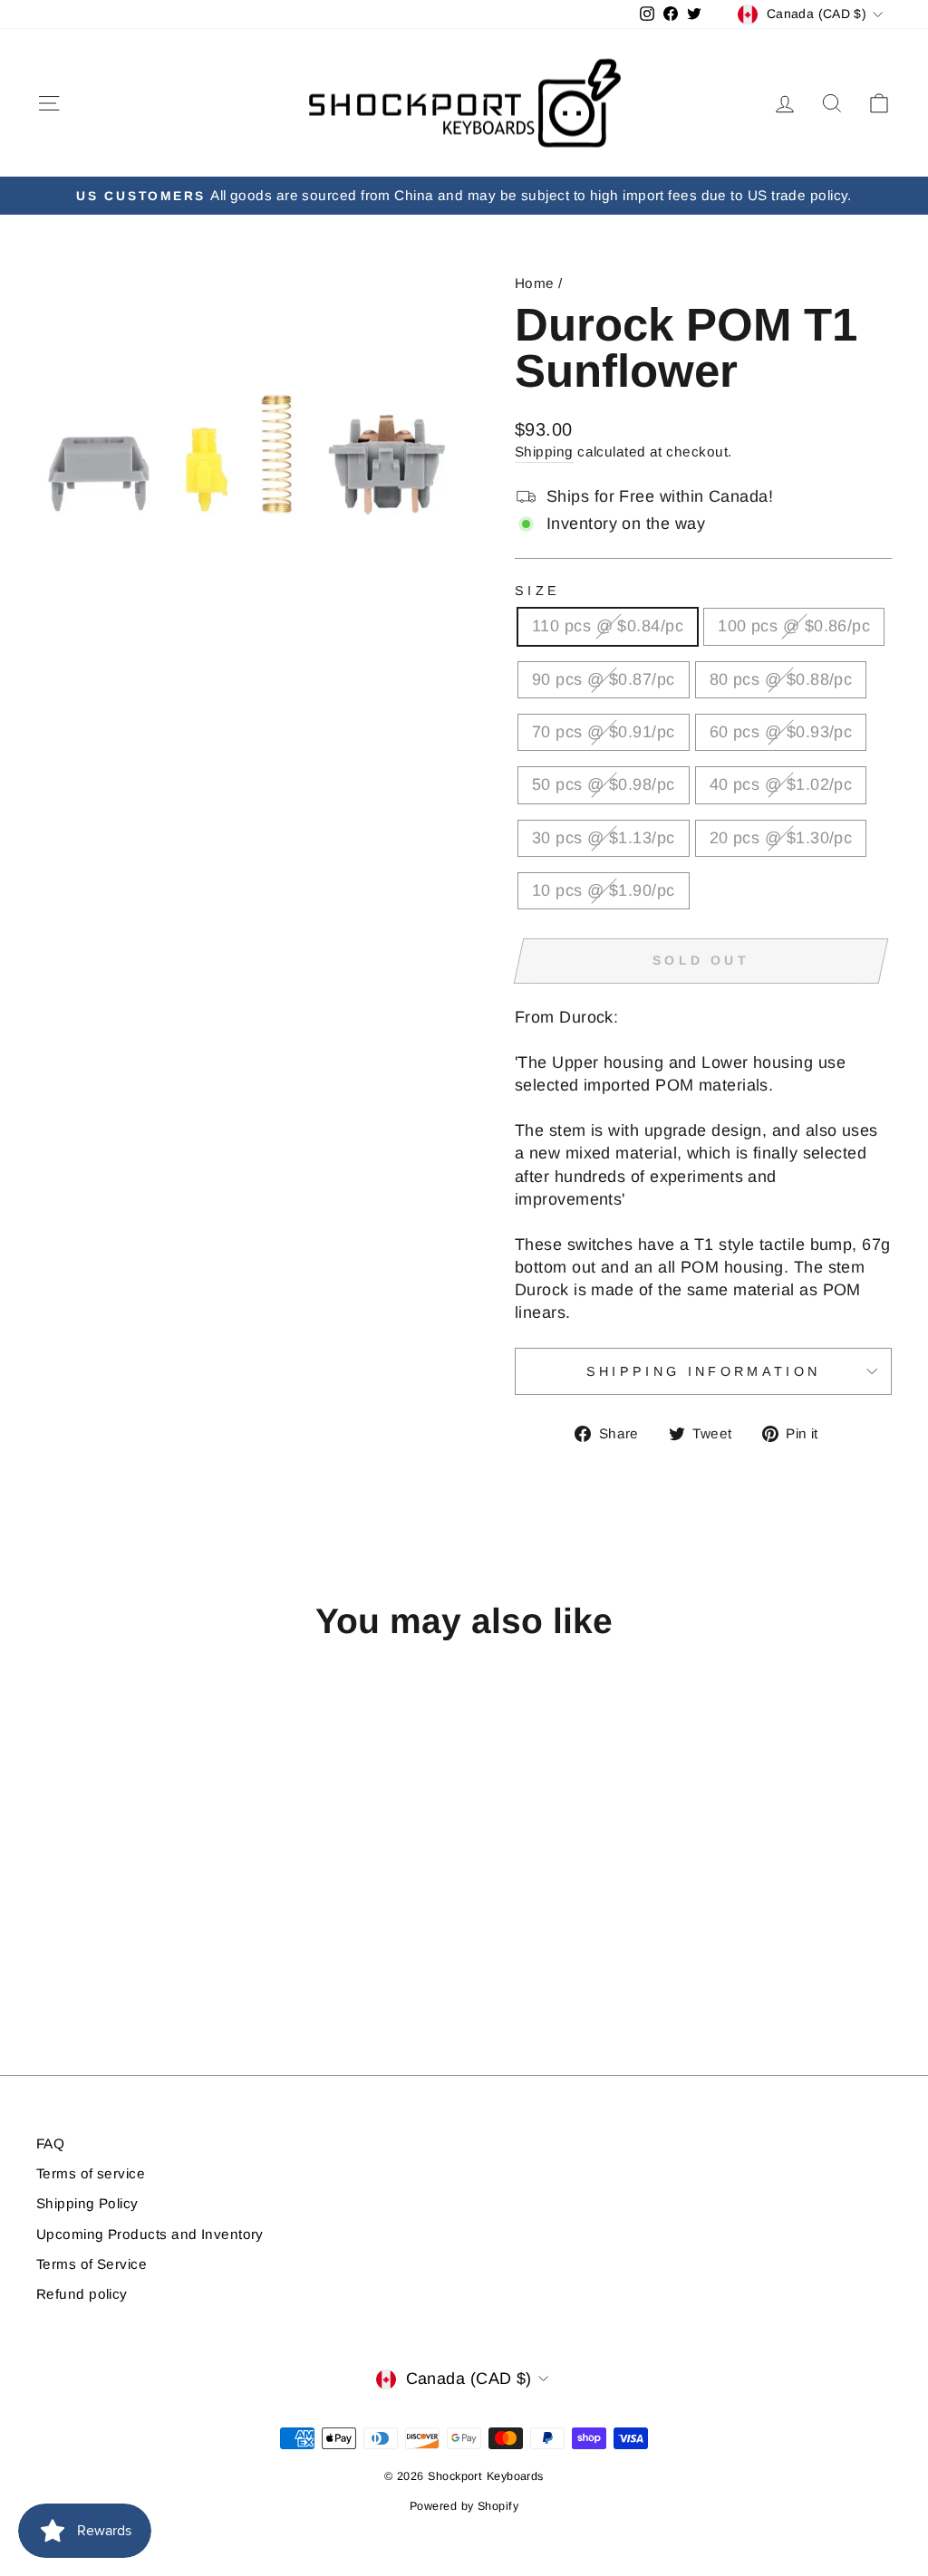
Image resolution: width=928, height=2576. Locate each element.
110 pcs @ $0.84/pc (608, 626)
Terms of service (91, 2173)
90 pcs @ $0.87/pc (604, 679)
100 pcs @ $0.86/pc (794, 626)
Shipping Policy (87, 2203)
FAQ (50, 2143)
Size (537, 591)
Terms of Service (92, 2264)
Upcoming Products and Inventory (150, 2234)
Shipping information (703, 1371)
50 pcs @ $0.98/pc (604, 784)
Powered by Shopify (464, 2506)
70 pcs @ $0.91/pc (604, 732)
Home (535, 283)
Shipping (544, 452)
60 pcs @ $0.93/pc (781, 732)
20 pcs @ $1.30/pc (781, 838)
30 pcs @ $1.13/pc (604, 838)
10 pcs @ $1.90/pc (604, 890)
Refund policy (82, 2294)
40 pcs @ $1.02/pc (781, 784)
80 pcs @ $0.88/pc (781, 679)
